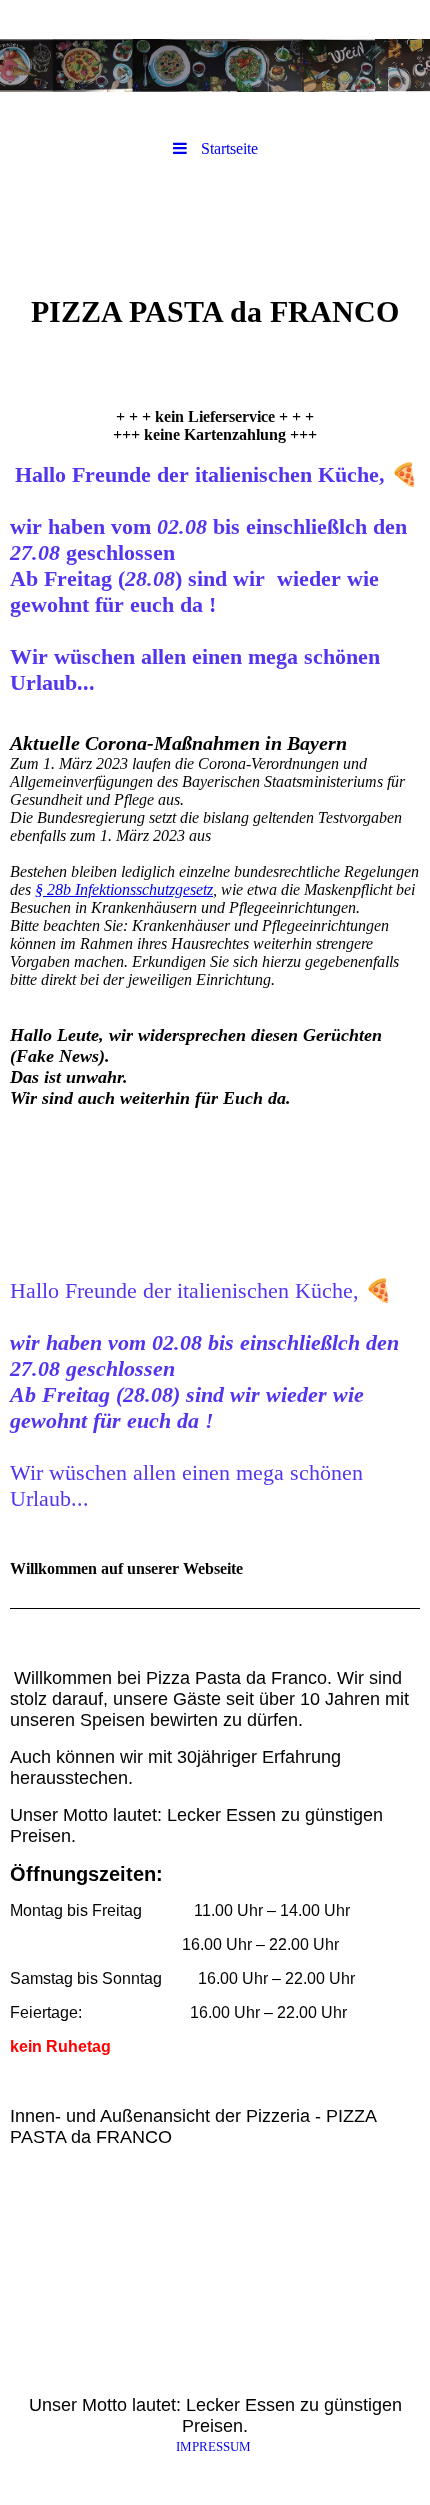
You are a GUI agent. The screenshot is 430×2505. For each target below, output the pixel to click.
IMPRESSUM (213, 2446)
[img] (215, 65)
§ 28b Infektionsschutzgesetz (124, 889)
